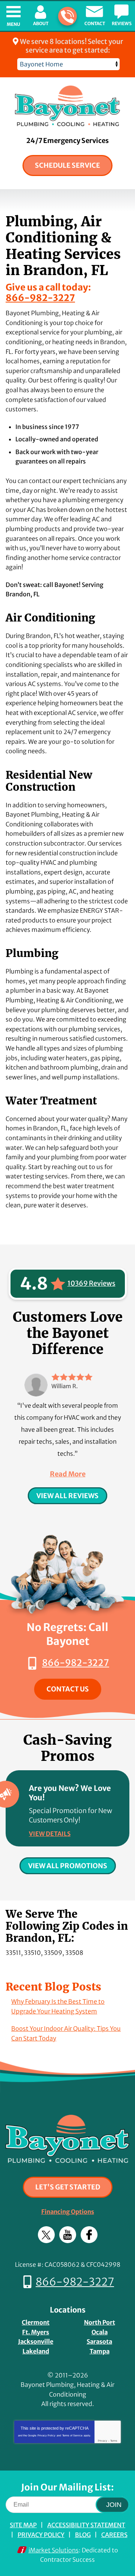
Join (114, 2505)
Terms (114, 2441)
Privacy (103, 2441)
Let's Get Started (68, 2187)
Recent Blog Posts (53, 1987)
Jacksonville (36, 2341)
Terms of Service (72, 2435)
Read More (68, 1474)
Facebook (89, 2235)
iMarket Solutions (54, 2550)
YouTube (68, 2235)
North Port (100, 2322)
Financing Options (68, 2212)
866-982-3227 (67, 16)
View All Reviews (67, 1496)
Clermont (36, 2322)
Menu (13, 24)
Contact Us (68, 1689)
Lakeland (36, 2351)
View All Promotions (68, 1866)
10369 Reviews (91, 1283)
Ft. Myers (36, 2332)
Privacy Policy (46, 2435)
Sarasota (99, 2341)
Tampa (100, 2351)
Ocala (100, 2332)
